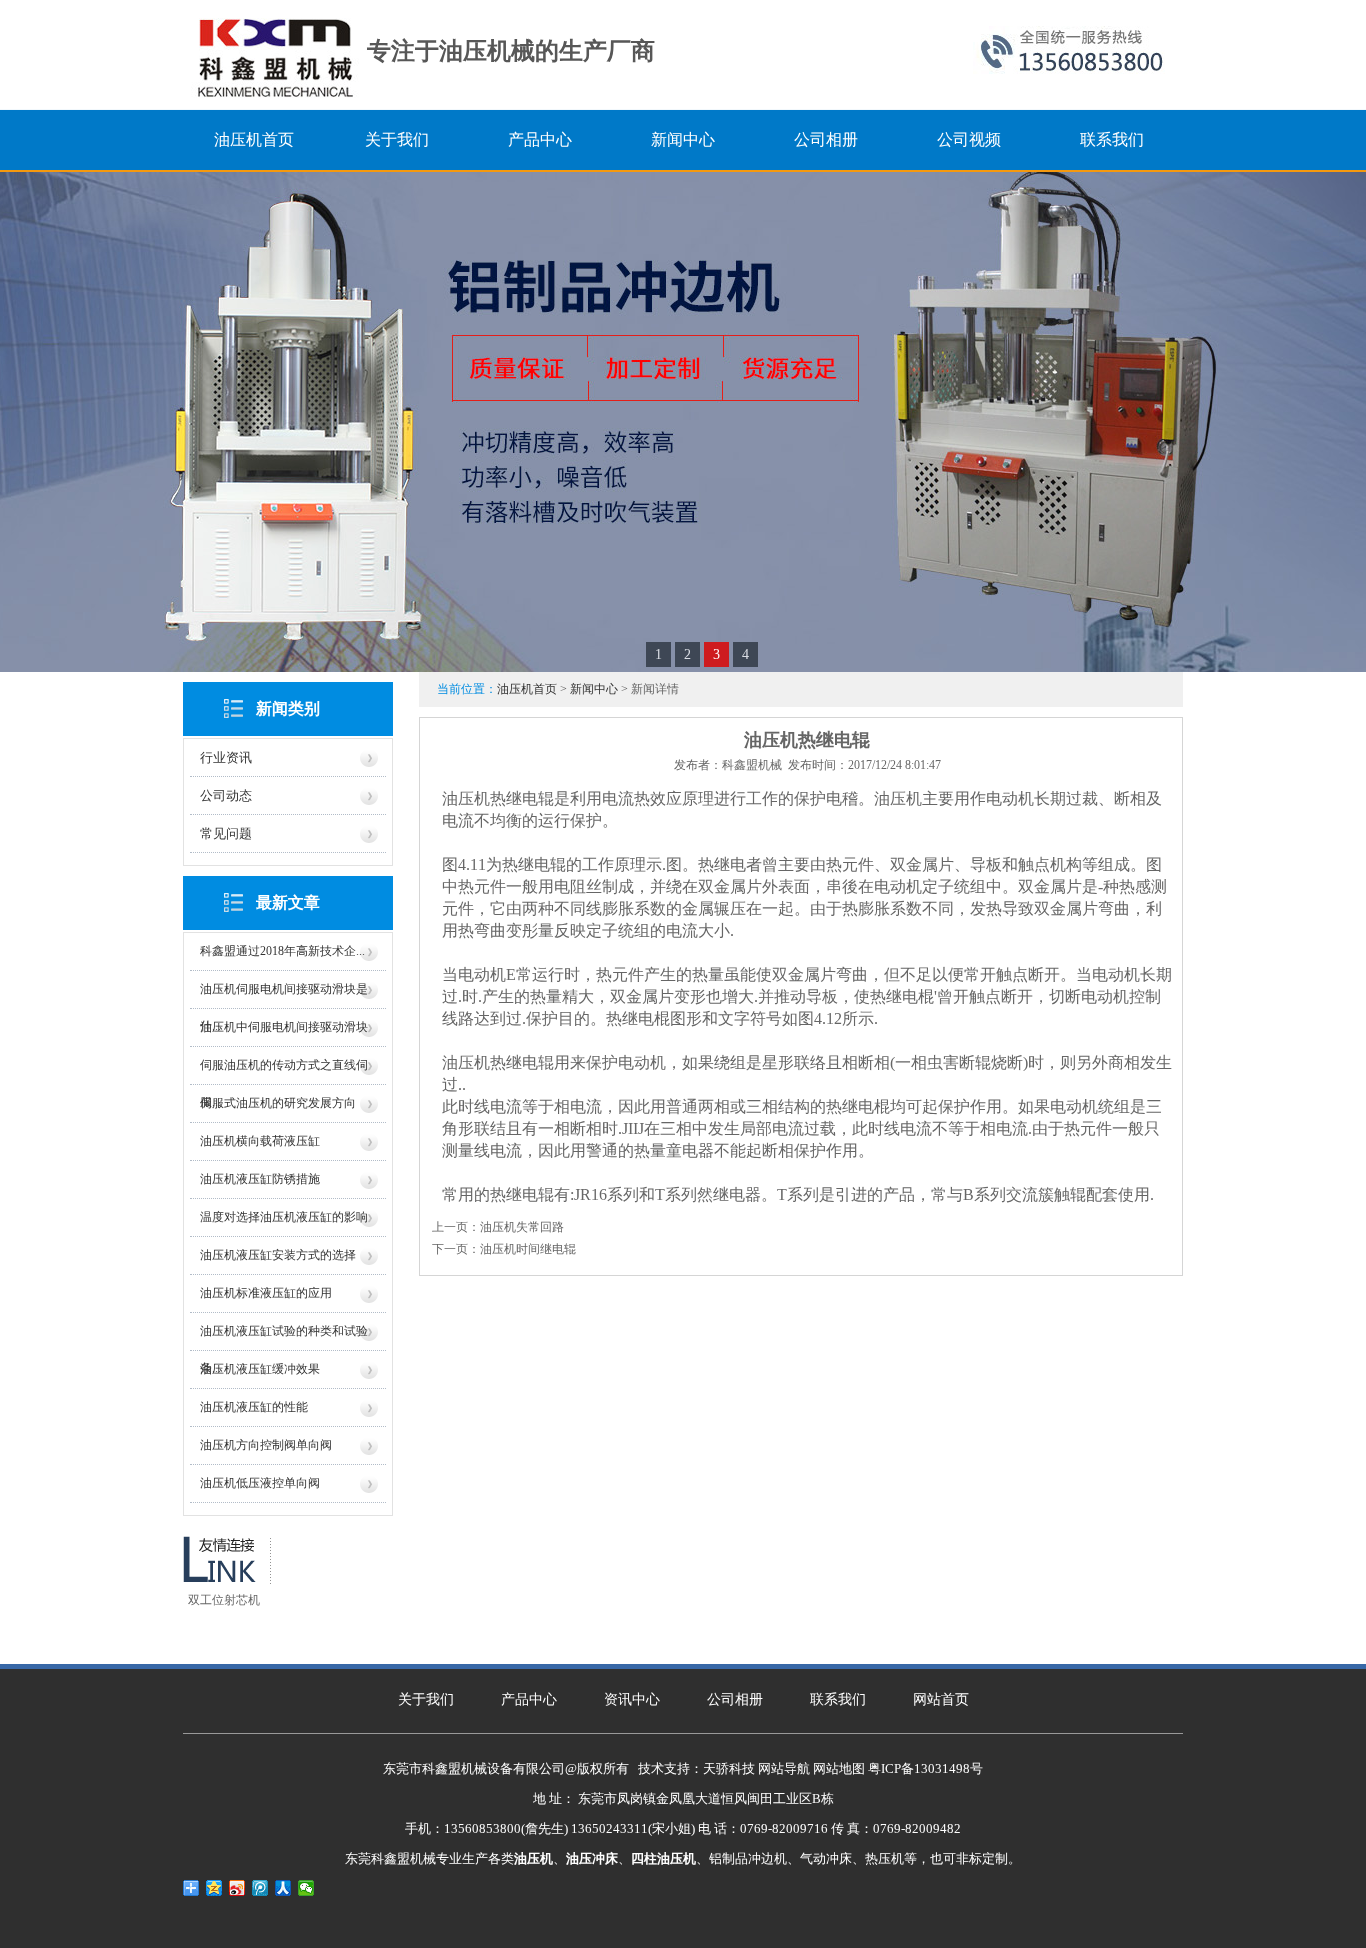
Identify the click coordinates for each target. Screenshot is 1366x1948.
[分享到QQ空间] (214, 1888)
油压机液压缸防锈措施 (260, 1179)
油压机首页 (527, 689)
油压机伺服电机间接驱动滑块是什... (284, 995)
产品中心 (529, 1699)
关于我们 (426, 1699)
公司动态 (226, 795)
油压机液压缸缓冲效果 (260, 1369)
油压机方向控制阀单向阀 (266, 1445)
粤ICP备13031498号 (925, 1768)
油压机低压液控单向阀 (260, 1483)
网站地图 (839, 1768)
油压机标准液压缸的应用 (266, 1293)
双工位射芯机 (224, 1600)
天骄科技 (729, 1768)
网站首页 (941, 1699)
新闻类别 (288, 708)
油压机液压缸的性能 (254, 1407)
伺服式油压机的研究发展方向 (278, 1103)
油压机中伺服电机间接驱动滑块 (284, 1027)
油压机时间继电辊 (528, 1249)
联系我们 (838, 1699)
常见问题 (226, 833)
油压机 (898, 798)
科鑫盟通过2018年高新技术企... (282, 951)
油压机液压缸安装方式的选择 (278, 1255)
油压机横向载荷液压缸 (260, 1141)
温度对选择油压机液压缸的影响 (284, 1217)
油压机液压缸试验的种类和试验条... (284, 1337)
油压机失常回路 (522, 1227)
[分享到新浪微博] (237, 1888)
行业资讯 (226, 757)
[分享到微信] (306, 1888)
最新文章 (288, 902)
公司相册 (735, 1699)
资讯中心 (632, 1699)
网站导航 (784, 1768)
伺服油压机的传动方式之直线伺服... (284, 1071)
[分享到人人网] (283, 1888)
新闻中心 (594, 689)
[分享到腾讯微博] (260, 1888)
